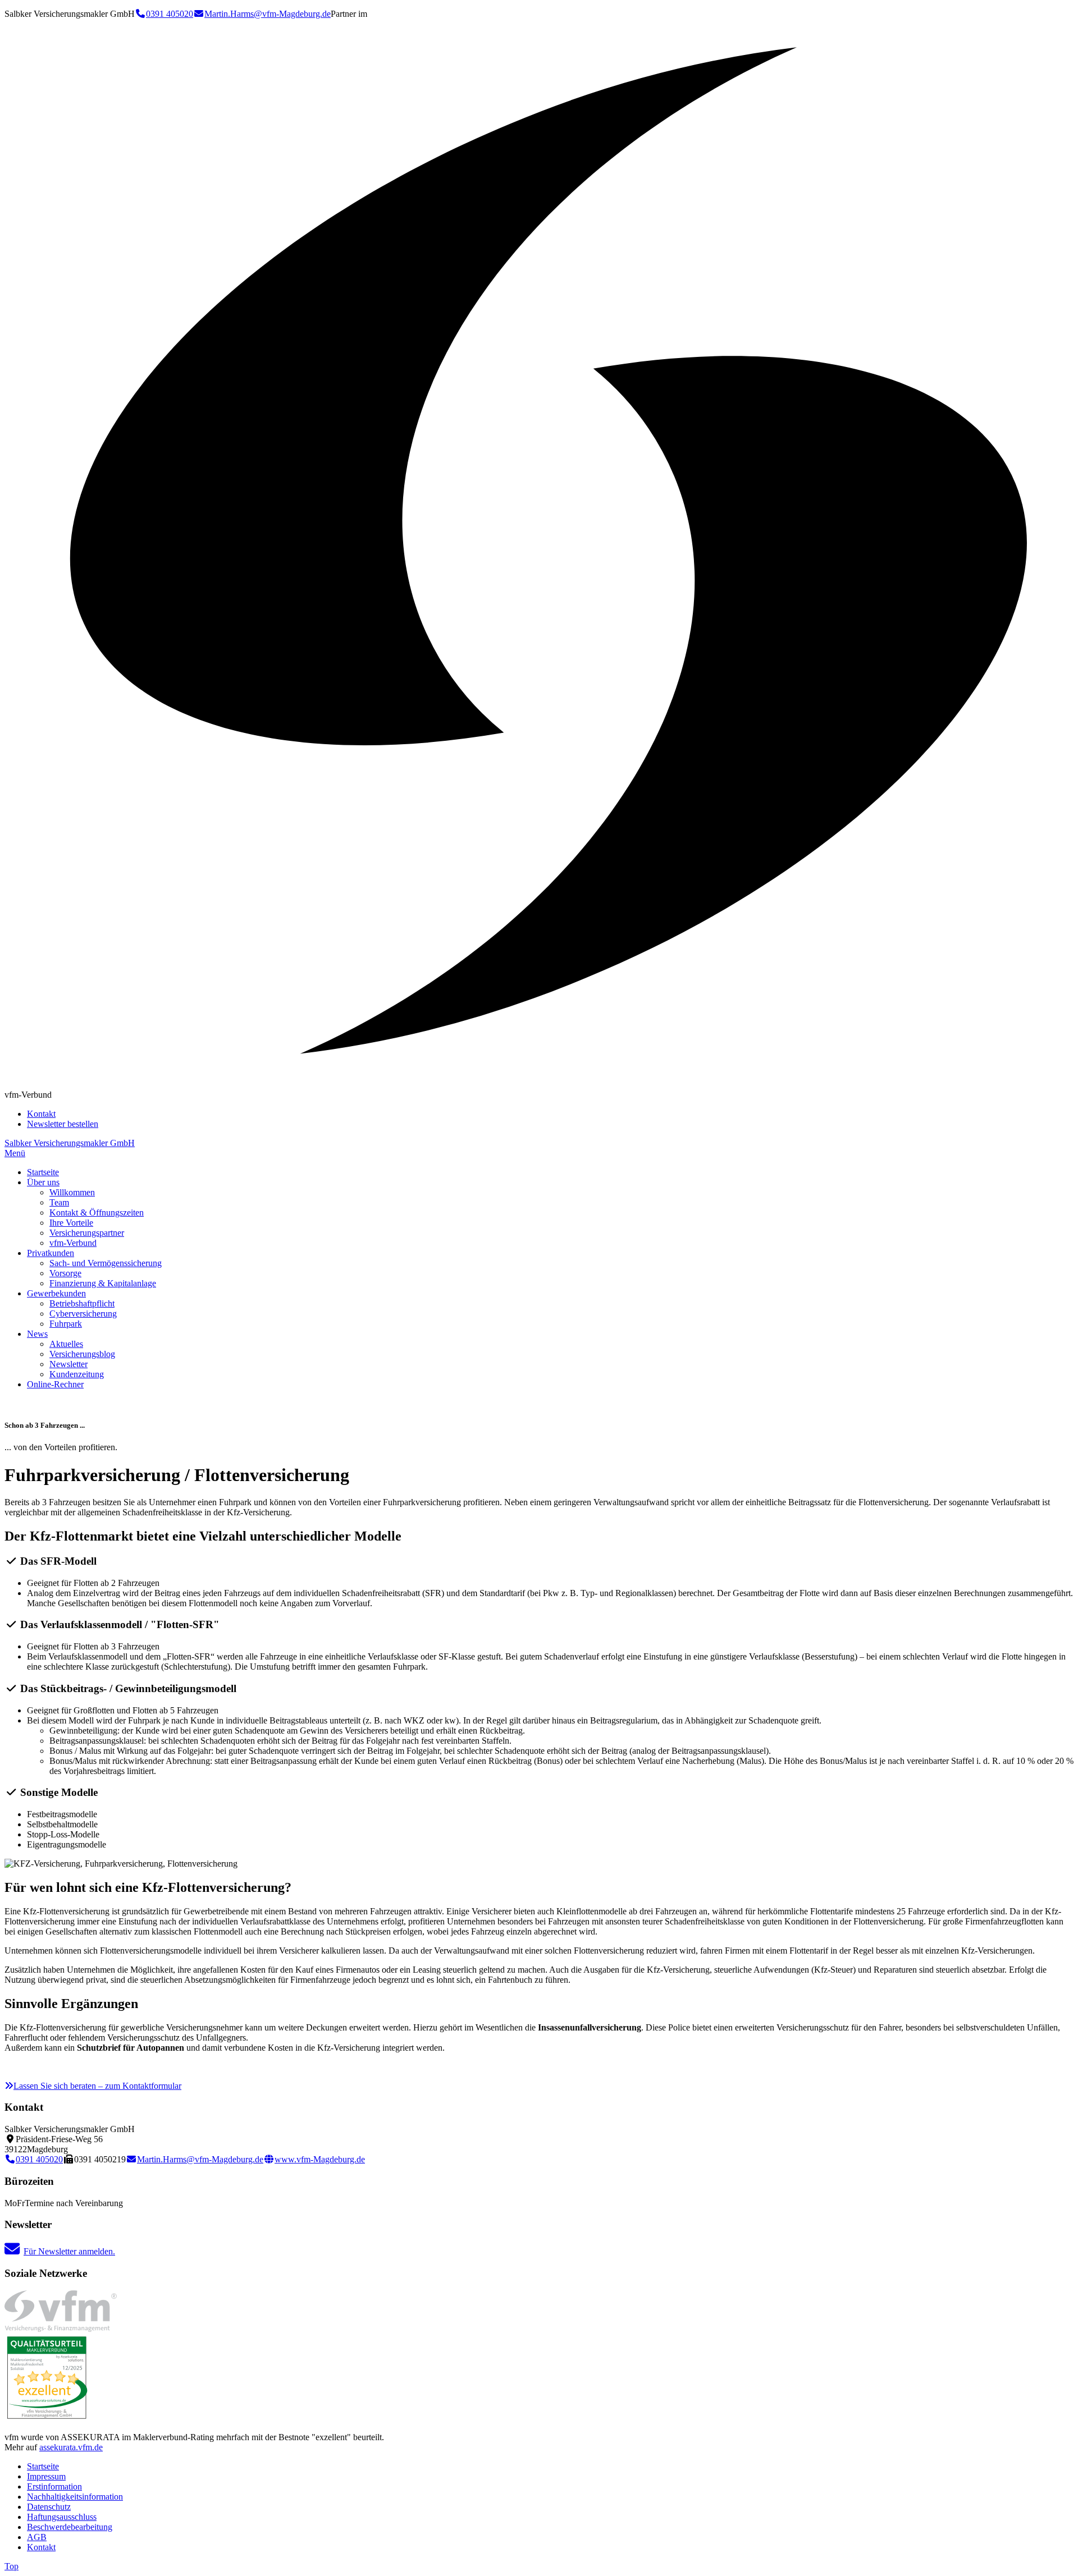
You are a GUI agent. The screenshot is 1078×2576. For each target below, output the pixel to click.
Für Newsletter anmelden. (69, 2251)
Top (12, 2566)
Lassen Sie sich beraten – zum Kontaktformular (97, 2086)
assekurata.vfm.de (71, 2447)
